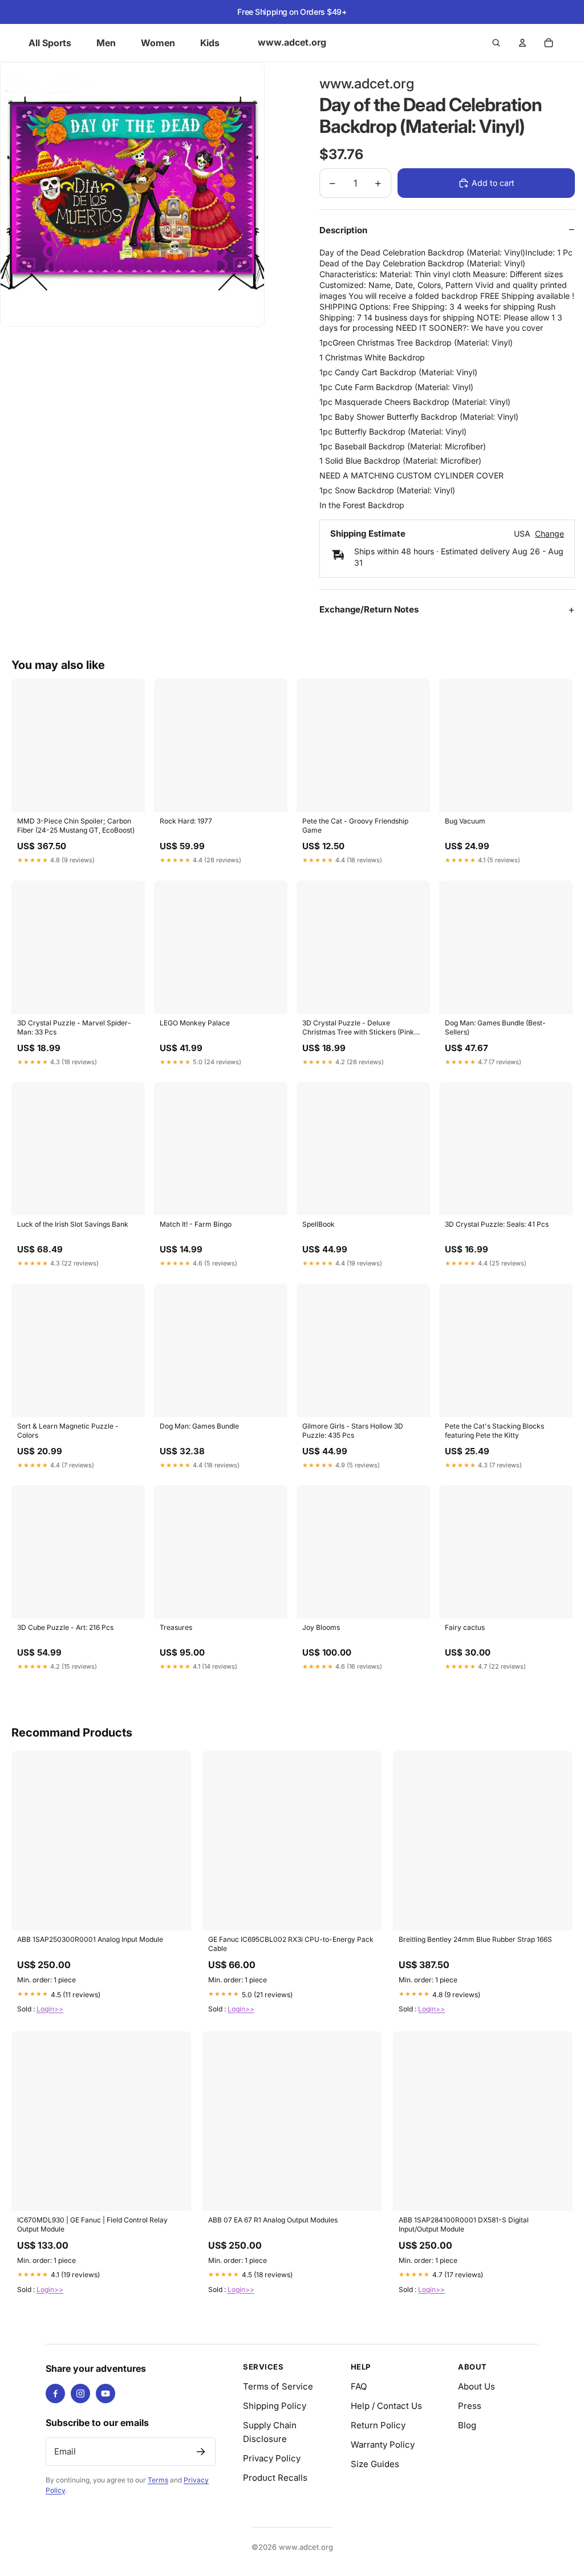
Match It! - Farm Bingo (196, 1224)
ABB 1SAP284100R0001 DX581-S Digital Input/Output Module (464, 2224)
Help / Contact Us (386, 2406)
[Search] (496, 43)
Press (470, 2406)
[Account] (522, 43)
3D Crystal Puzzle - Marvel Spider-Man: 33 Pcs (74, 1027)
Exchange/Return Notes (369, 609)
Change (549, 534)
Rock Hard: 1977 (186, 821)
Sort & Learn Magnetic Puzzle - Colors (68, 1431)
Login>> (50, 2009)
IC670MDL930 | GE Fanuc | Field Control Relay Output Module (92, 2224)
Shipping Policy (275, 2406)
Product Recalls (275, 2478)
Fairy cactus (465, 1627)
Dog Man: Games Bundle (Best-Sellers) (495, 1027)
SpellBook (319, 1224)
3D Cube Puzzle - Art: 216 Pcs (65, 1627)
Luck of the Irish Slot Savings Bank (73, 1224)
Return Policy (378, 2425)
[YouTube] (106, 2394)
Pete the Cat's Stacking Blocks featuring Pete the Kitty (494, 1431)
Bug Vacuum (465, 821)
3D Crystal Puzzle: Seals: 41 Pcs (497, 1224)
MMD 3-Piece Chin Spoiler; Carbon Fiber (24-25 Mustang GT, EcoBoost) (76, 825)
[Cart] (549, 43)
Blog (467, 2425)
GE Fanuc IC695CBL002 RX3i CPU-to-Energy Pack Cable (291, 1944)
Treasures (176, 1627)
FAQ (359, 2386)
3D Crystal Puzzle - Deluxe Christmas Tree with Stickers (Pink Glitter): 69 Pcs (358, 1028)
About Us (476, 2386)
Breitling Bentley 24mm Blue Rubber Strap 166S (475, 1939)
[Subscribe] (201, 2452)
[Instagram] (80, 2394)
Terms (158, 2480)
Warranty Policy (383, 2445)
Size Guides (375, 2464)
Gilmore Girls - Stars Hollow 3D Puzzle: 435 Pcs (353, 1431)
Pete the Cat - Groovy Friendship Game (355, 825)
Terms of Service (278, 2386)
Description (343, 230)
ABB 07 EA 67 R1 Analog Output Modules (273, 2220)
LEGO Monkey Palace (195, 1023)
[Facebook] (55, 2394)
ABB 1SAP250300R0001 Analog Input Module (90, 1939)
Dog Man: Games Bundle (199, 1426)
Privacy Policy (272, 2458)
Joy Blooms (321, 1627)
